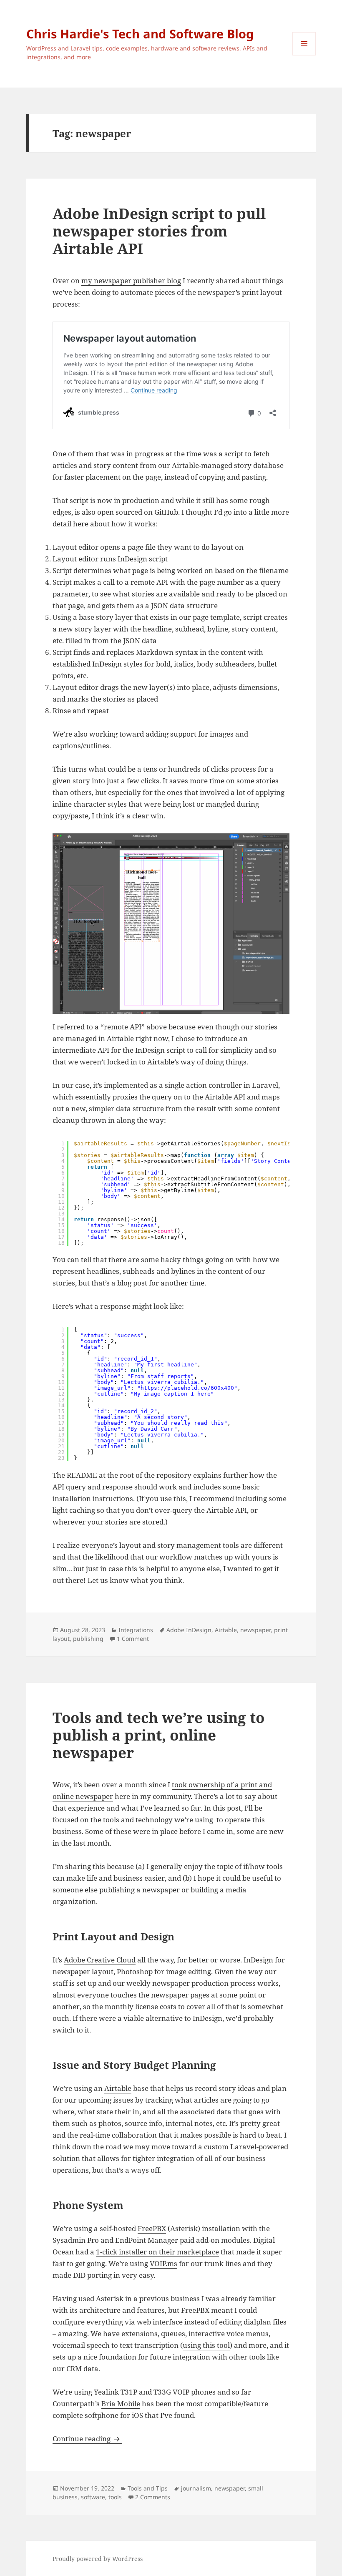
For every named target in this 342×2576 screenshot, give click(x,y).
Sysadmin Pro (76, 2240)
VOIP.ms (163, 2263)
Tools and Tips (148, 2488)
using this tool (206, 2345)
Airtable (226, 1630)
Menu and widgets (304, 55)
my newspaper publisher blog (131, 280)
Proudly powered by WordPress (98, 2559)
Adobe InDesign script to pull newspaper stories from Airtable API (159, 231)
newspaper (255, 1630)
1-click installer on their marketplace (157, 2252)
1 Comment (133, 1639)
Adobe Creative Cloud (100, 1960)
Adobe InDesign (189, 1630)
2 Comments (153, 2497)
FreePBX (152, 2228)
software (93, 2497)
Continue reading (87, 2439)
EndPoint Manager (147, 2240)
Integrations (136, 1630)
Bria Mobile (121, 2404)
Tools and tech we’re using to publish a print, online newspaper (158, 1735)
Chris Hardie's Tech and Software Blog (140, 34)
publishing (88, 1639)
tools (115, 2497)
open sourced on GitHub (138, 512)
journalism (196, 2488)
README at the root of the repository (129, 1475)
